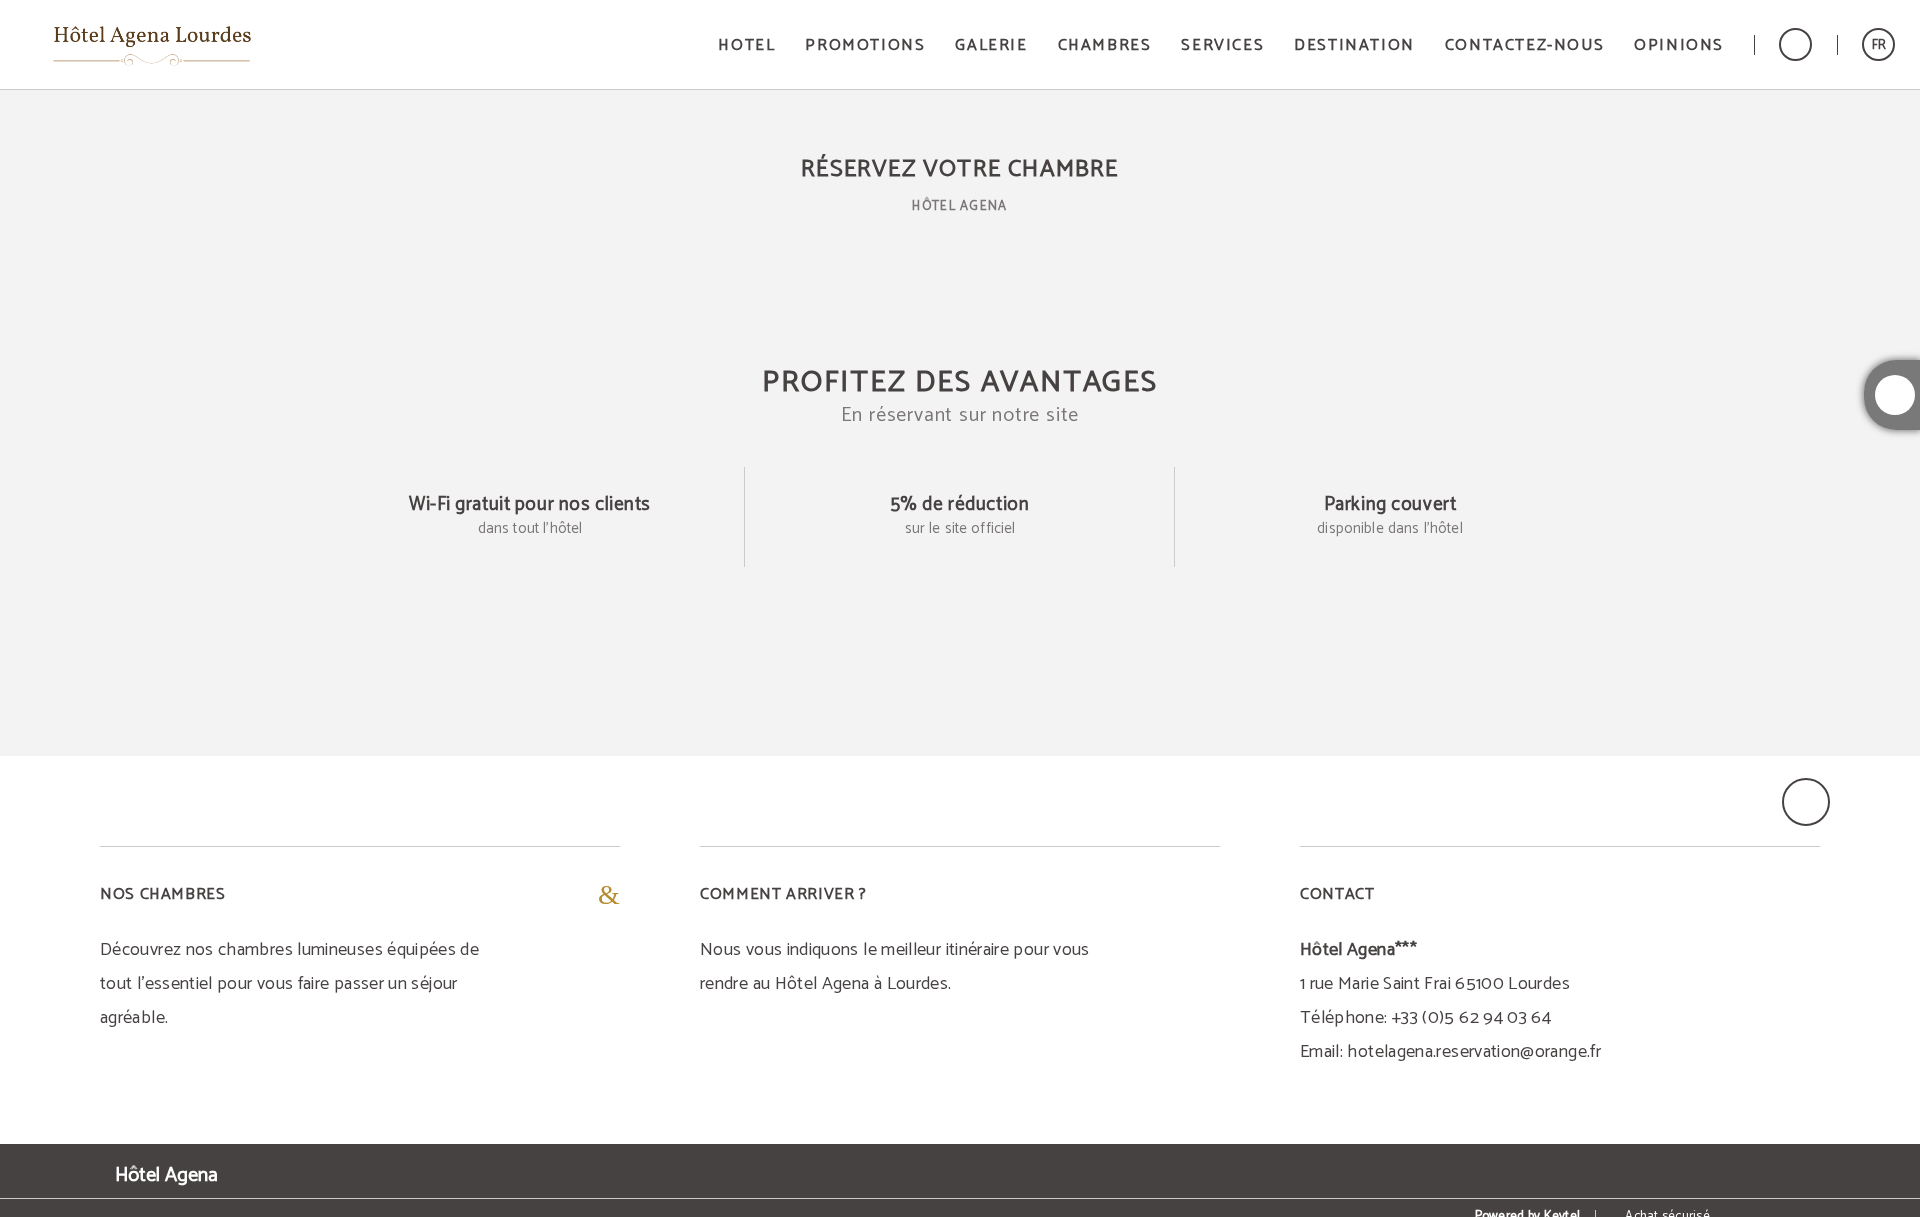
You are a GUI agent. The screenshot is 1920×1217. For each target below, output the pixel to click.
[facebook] (1895, 395)
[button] (1878, 44)
